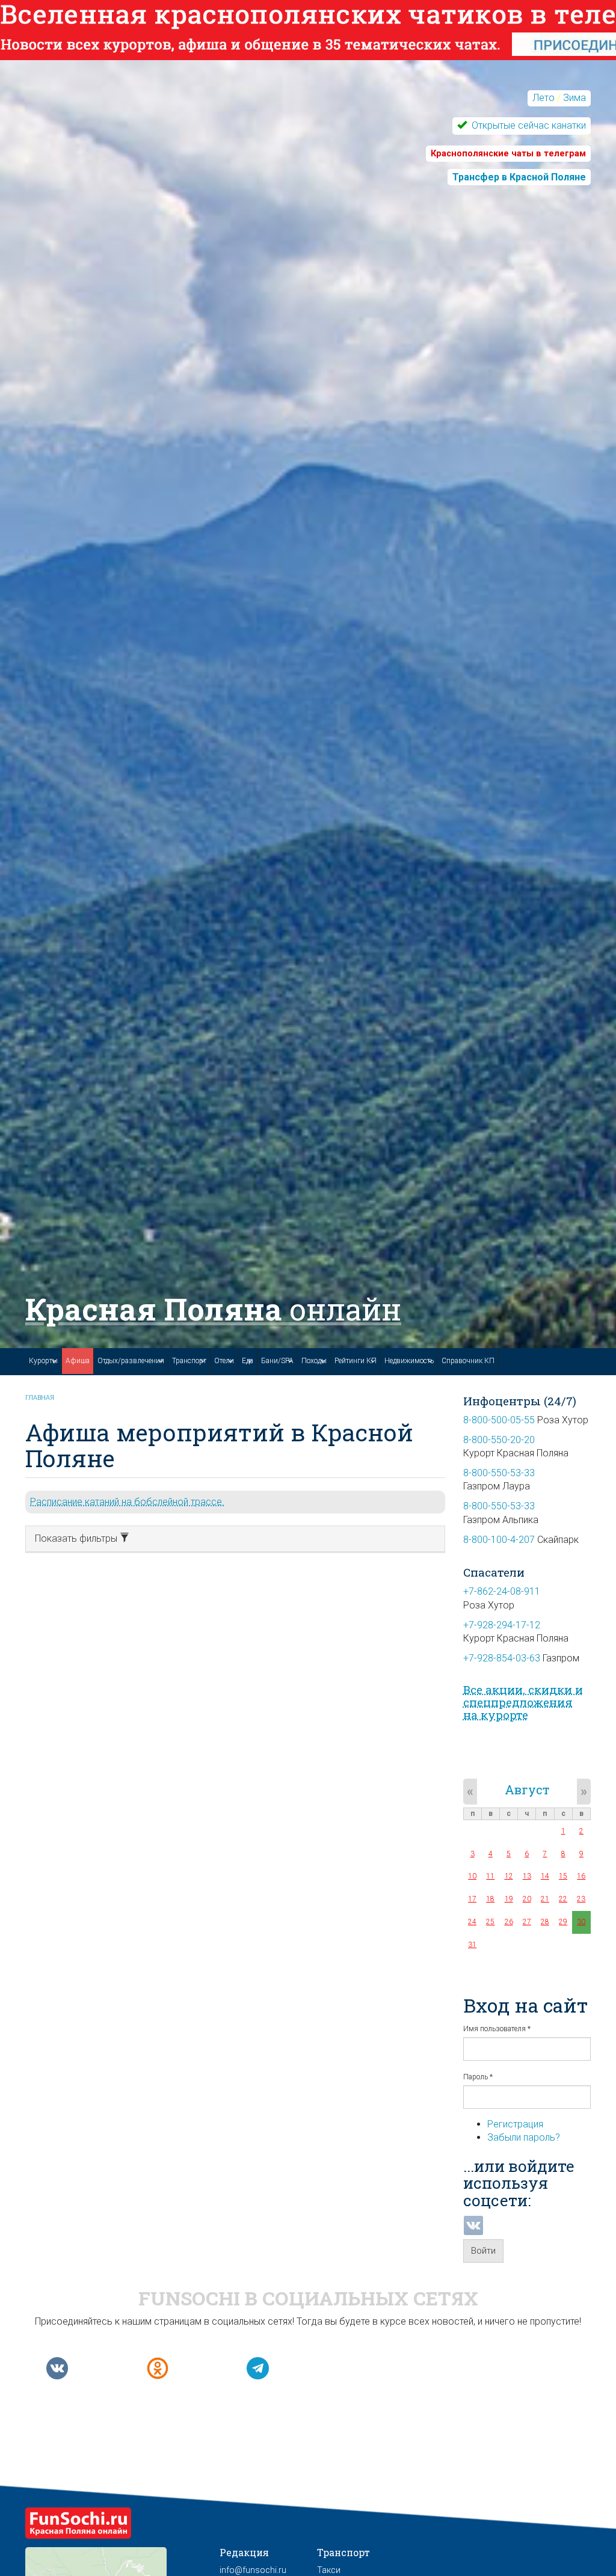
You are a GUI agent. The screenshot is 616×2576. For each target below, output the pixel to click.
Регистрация (515, 2124)
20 (527, 1899)
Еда (248, 1361)
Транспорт (189, 1361)
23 (581, 1899)
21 (545, 1899)
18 (490, 1899)
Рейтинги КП (356, 1361)
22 (563, 1899)
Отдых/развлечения (131, 1361)
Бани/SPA (277, 1361)
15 (563, 1876)
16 (581, 1876)
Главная (40, 1398)
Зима (574, 98)
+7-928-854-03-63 (502, 1658)
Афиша (78, 1361)
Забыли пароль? (524, 2137)
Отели (224, 1361)
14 (545, 1876)
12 (509, 1876)
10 (472, 1876)
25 (490, 1922)
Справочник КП (468, 1361)
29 (563, 1922)
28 (545, 1922)
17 (472, 1899)
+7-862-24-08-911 (502, 1591)
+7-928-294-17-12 (502, 1625)
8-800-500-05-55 (499, 1420)
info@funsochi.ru (253, 2570)
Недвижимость (409, 1361)
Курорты (43, 1361)
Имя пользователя (497, 2029)
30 (581, 1922)
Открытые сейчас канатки (528, 125)
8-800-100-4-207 (499, 1540)
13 (527, 1876)
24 (472, 1922)
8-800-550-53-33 (499, 1473)
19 (509, 1899)
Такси (329, 2570)
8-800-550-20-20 (499, 1440)
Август (527, 1789)
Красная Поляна (213, 1309)
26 (509, 1922)
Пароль (478, 2077)
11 (490, 1876)
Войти (483, 2251)
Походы (314, 1361)
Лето (544, 98)
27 (527, 1922)
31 (472, 1945)
